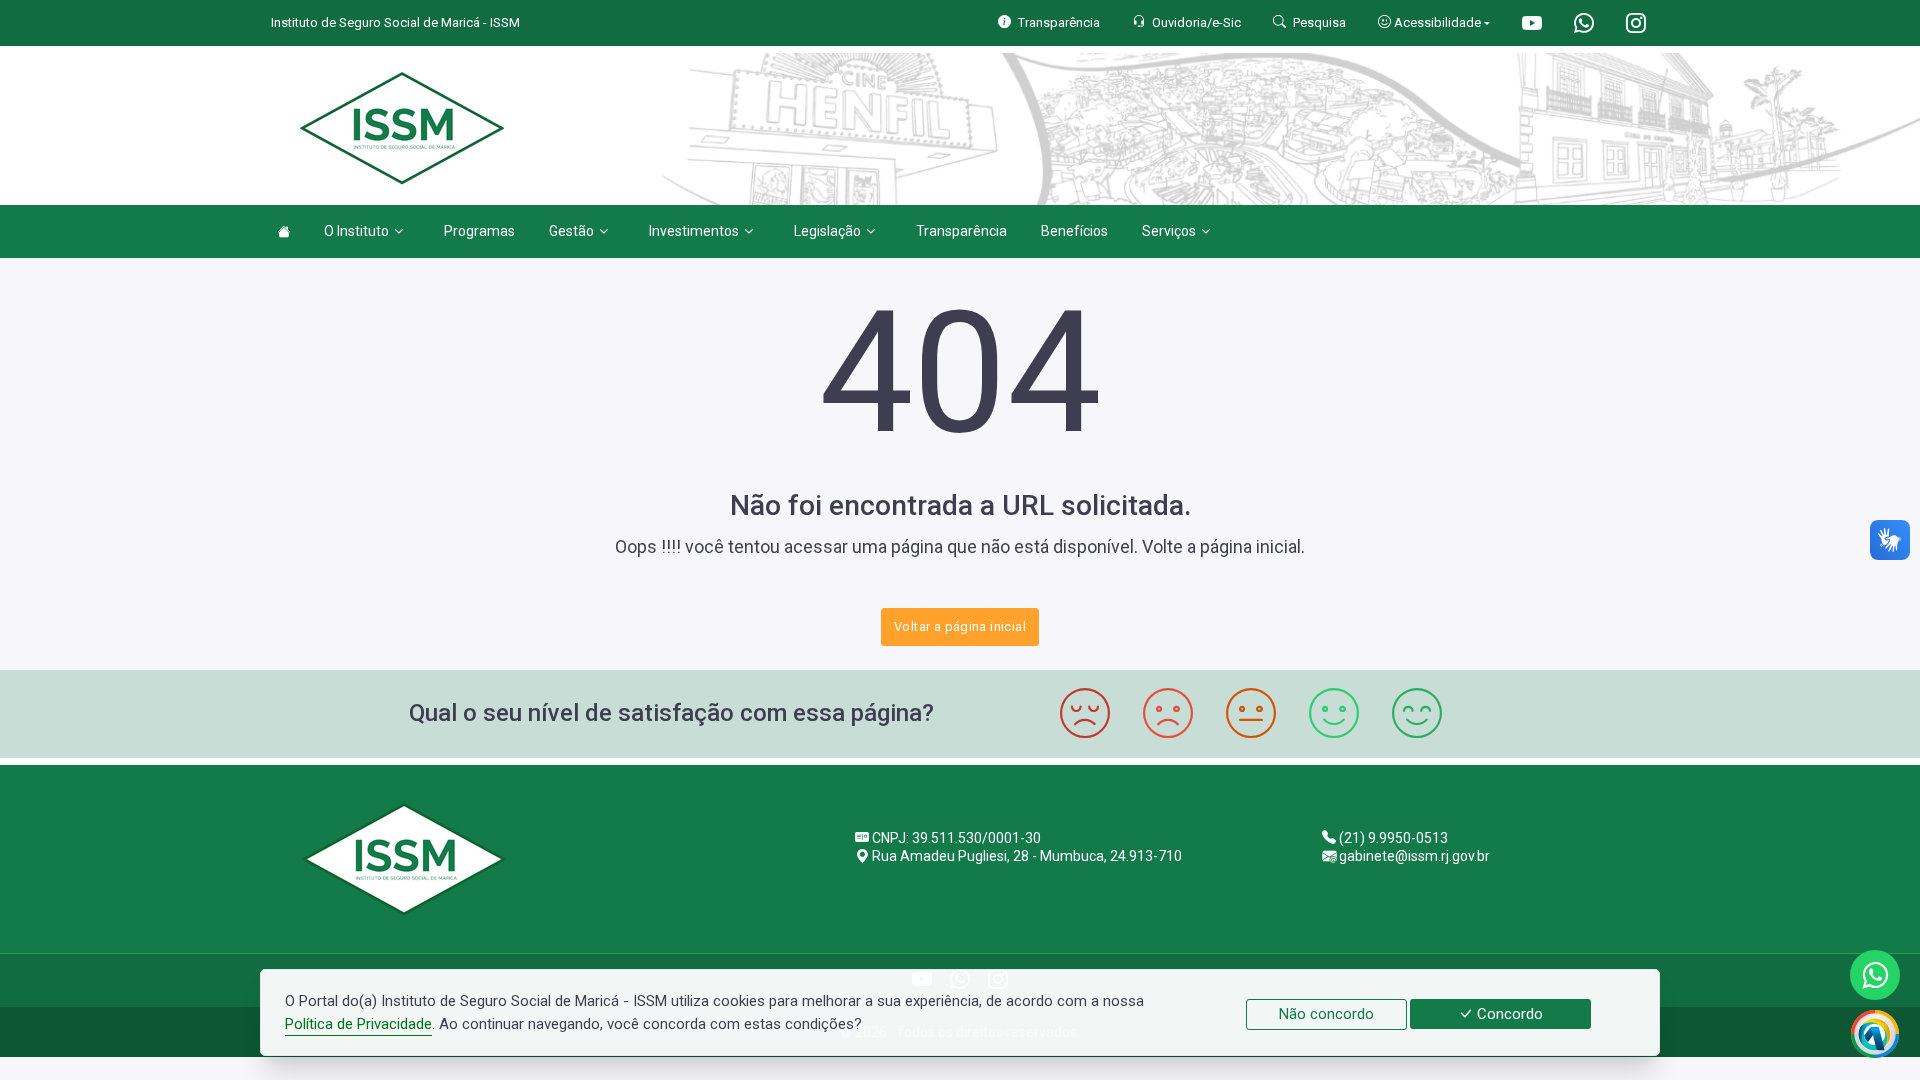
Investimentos (694, 231)
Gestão (571, 231)
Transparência (961, 231)
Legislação (827, 231)
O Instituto (356, 231)
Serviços (1169, 231)
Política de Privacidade (358, 1024)
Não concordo (1326, 1014)
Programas (479, 231)
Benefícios (1074, 231)
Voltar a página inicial (960, 626)
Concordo (1508, 1014)
